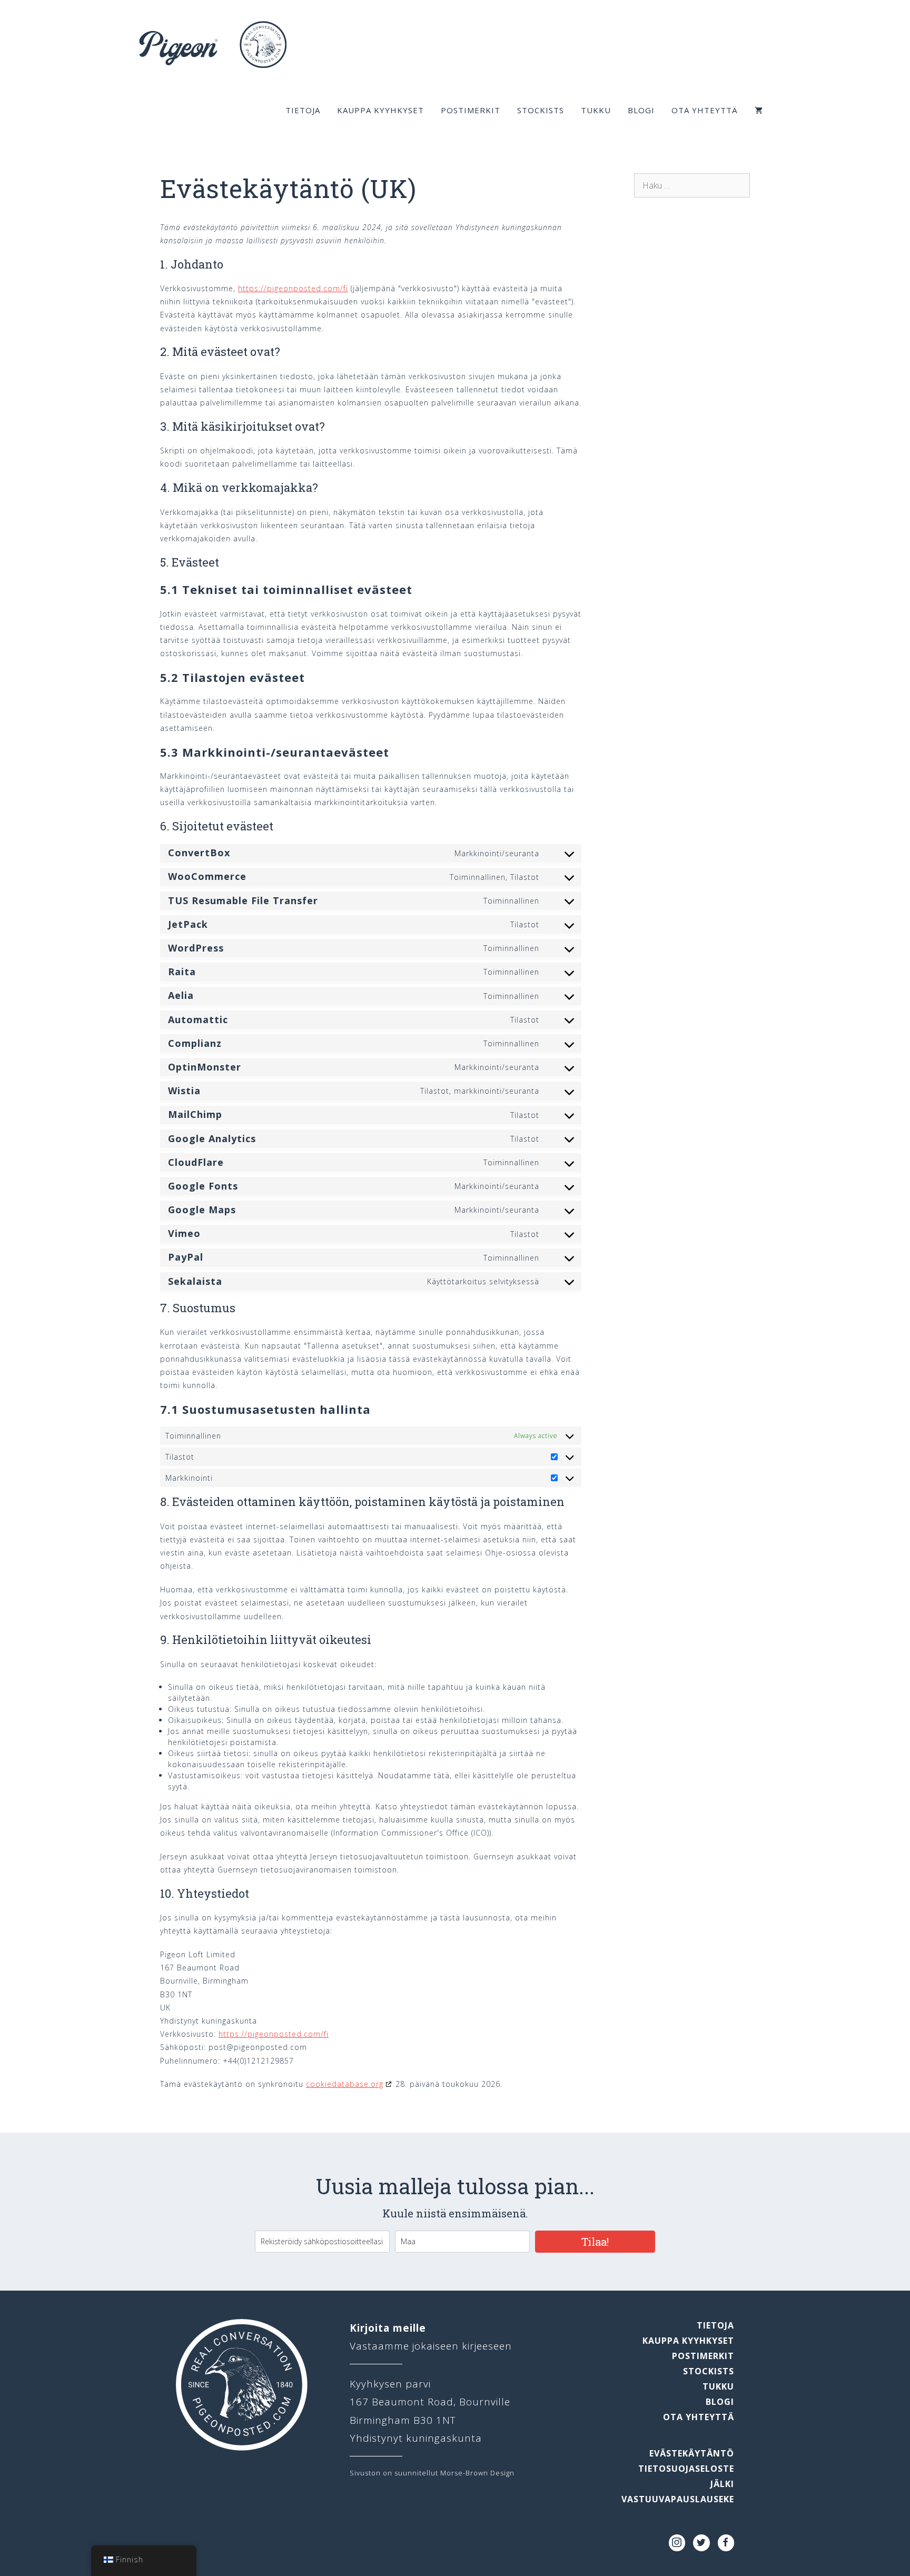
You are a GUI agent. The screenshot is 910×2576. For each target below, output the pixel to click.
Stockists (541, 110)
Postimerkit (471, 110)
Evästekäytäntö (692, 2453)
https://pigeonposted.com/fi (293, 288)
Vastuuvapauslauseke (678, 2499)
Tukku (596, 110)
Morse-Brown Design (477, 2473)
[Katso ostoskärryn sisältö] (759, 110)
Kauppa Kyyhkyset (380, 110)
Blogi (641, 110)
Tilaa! (595, 2242)
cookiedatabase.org (345, 2084)
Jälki (722, 2484)
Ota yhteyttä (705, 110)
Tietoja (303, 110)
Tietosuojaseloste (686, 2469)
